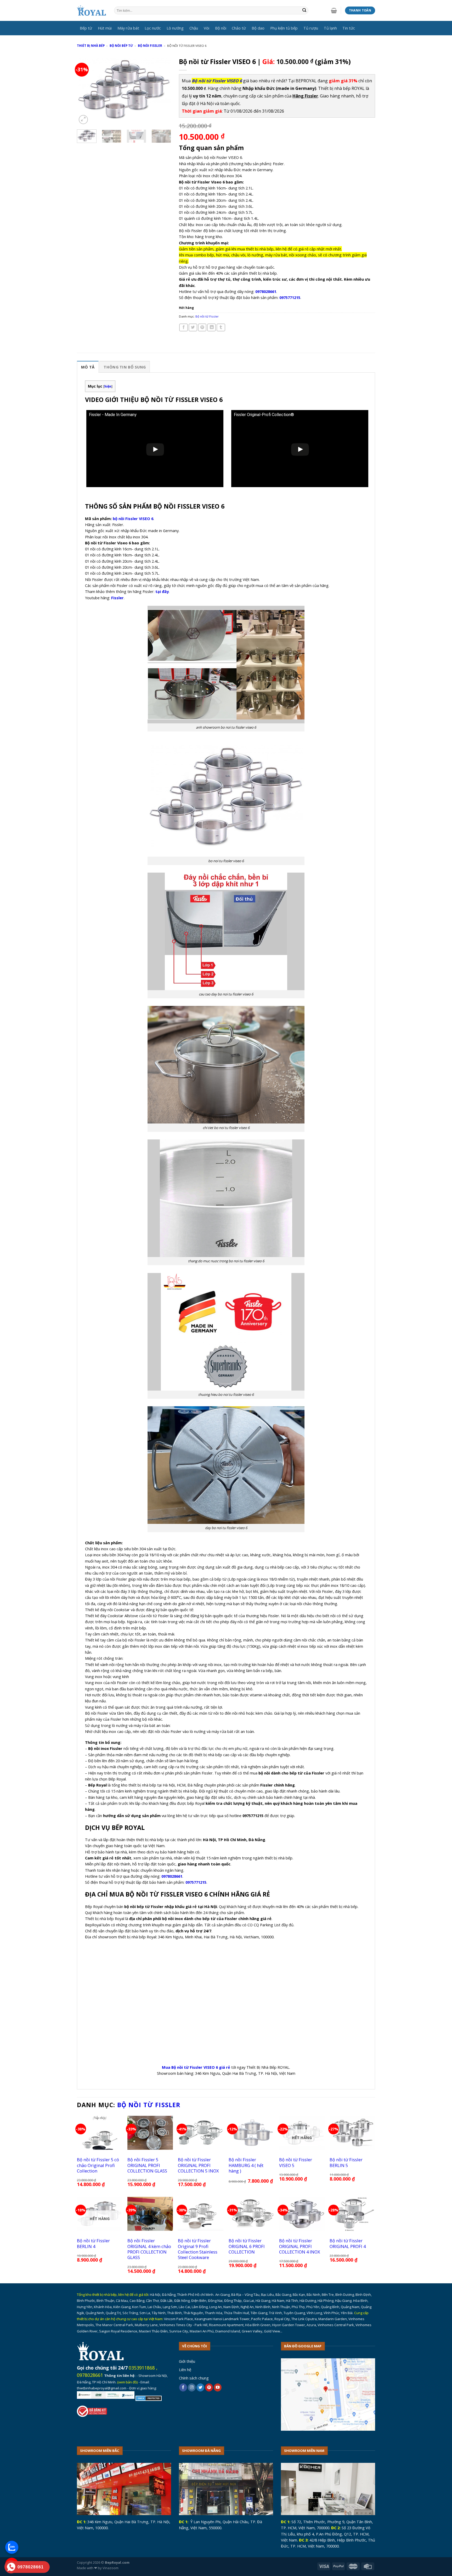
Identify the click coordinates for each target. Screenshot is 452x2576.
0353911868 (142, 2368)
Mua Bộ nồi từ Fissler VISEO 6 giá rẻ (196, 2067)
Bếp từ (86, 28)
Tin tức (349, 28)
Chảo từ (239, 28)
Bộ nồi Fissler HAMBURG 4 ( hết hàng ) (246, 2165)
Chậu (194, 28)
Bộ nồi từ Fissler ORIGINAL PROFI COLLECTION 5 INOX (198, 2165)
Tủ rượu (311, 28)
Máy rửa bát (128, 28)
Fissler (117, 598)
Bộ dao (258, 28)
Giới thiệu (187, 2361)
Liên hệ (185, 2370)
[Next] (163, 90)
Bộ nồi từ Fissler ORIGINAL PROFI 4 (348, 2243)
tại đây (162, 591)
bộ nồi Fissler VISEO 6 (133, 518)
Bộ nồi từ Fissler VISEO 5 (296, 2162)
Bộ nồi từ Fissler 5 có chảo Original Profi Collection (98, 2165)
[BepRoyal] (92, 11)
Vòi (207, 28)
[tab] (88, 367)
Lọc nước (153, 28)
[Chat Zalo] (12, 2547)
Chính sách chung (194, 2378)
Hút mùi (105, 28)
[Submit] (304, 11)
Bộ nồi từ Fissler (207, 316)
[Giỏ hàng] (334, 10)
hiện (108, 386)
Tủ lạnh (330, 28)
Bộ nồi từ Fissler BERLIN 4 (93, 2243)
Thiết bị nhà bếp (91, 46)
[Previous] (85, 90)
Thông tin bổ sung (125, 367)
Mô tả (88, 367)
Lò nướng (175, 28)
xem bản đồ (128, 2382)
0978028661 (90, 2375)
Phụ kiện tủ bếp (284, 28)
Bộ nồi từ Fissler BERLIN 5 (346, 2162)
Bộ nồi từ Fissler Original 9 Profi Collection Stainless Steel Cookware (198, 2249)
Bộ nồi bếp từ (121, 46)
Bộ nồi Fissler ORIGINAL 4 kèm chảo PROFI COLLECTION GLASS (149, 2249)
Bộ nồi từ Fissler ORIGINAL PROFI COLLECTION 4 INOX (300, 2246)
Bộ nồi (221, 28)
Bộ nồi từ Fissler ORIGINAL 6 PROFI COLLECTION (247, 2246)
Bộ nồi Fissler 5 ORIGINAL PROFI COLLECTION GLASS (147, 2165)
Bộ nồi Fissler (150, 46)
